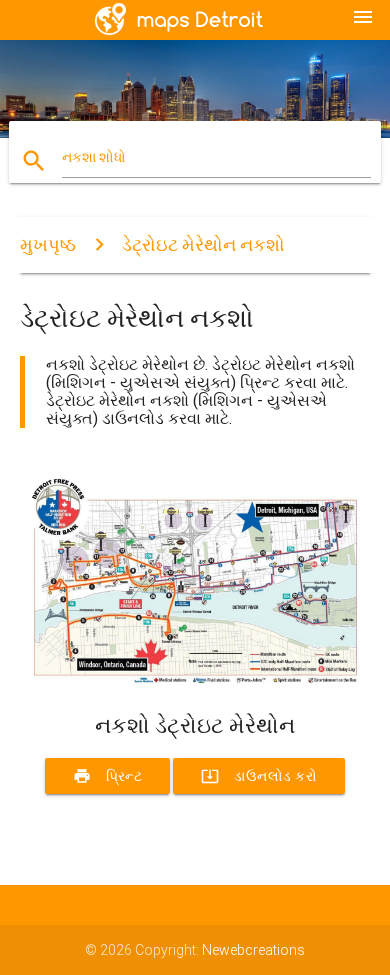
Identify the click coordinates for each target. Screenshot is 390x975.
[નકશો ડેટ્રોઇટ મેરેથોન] (195, 678)
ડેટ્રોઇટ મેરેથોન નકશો (203, 244)
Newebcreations (253, 950)
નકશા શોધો (94, 157)
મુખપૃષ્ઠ (48, 244)
